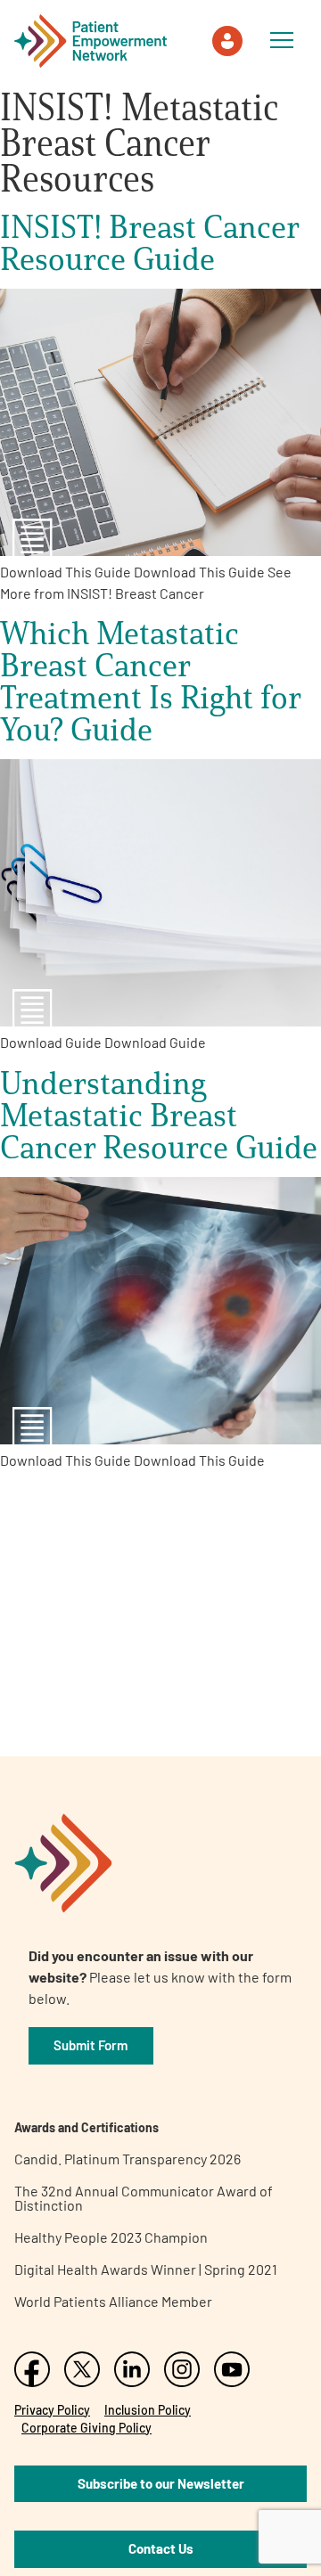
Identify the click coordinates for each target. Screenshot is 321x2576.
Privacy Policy (52, 2410)
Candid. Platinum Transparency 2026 (128, 2159)
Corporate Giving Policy (86, 2428)
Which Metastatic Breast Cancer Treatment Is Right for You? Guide (150, 681)
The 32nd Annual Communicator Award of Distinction (144, 2198)
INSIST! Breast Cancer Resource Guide (149, 242)
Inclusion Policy (148, 2410)
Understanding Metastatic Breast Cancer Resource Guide (159, 1115)
